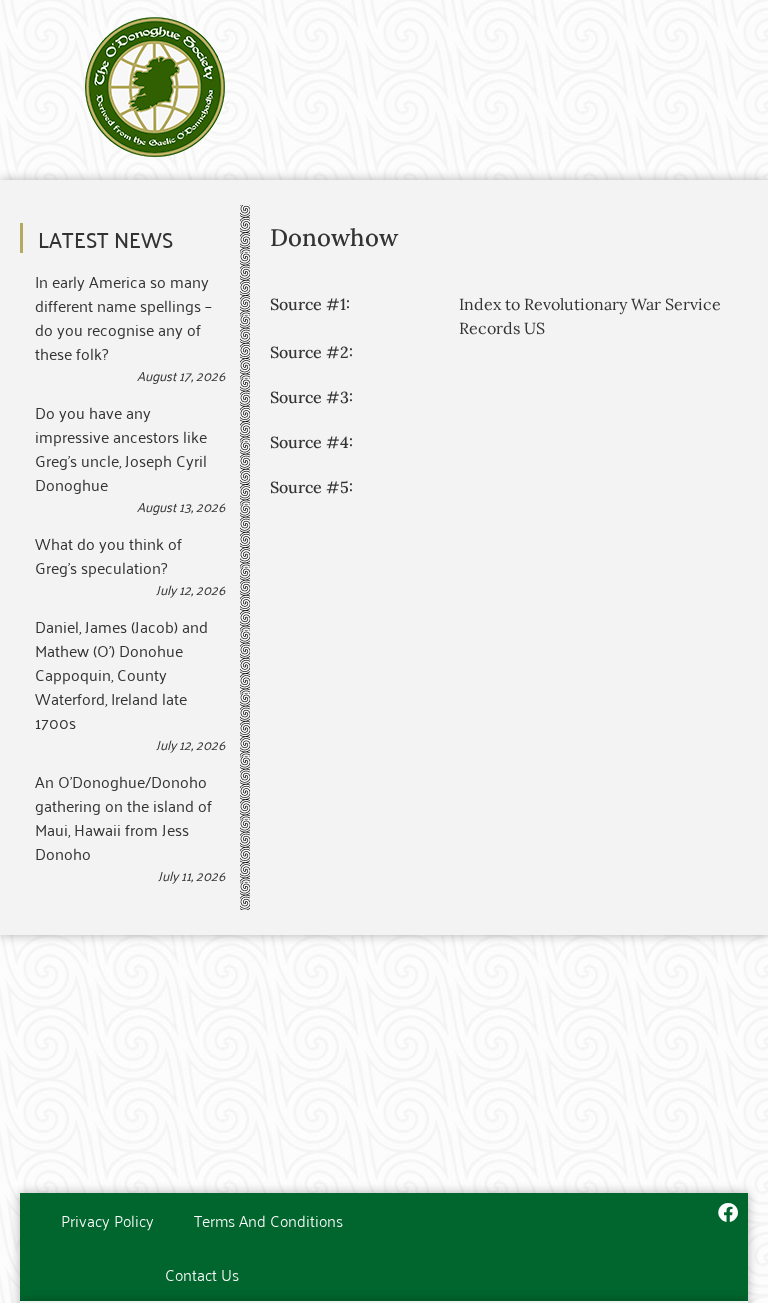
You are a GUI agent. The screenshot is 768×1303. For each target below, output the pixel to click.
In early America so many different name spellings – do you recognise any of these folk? (123, 317)
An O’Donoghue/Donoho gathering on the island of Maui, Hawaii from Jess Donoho (123, 817)
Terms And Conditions (268, 1220)
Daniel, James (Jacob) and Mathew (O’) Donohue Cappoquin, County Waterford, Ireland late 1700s (121, 674)
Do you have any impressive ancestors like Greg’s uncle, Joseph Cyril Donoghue (121, 448)
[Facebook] (728, 1213)
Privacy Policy (107, 1220)
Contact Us (202, 1274)
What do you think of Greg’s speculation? (108, 555)
